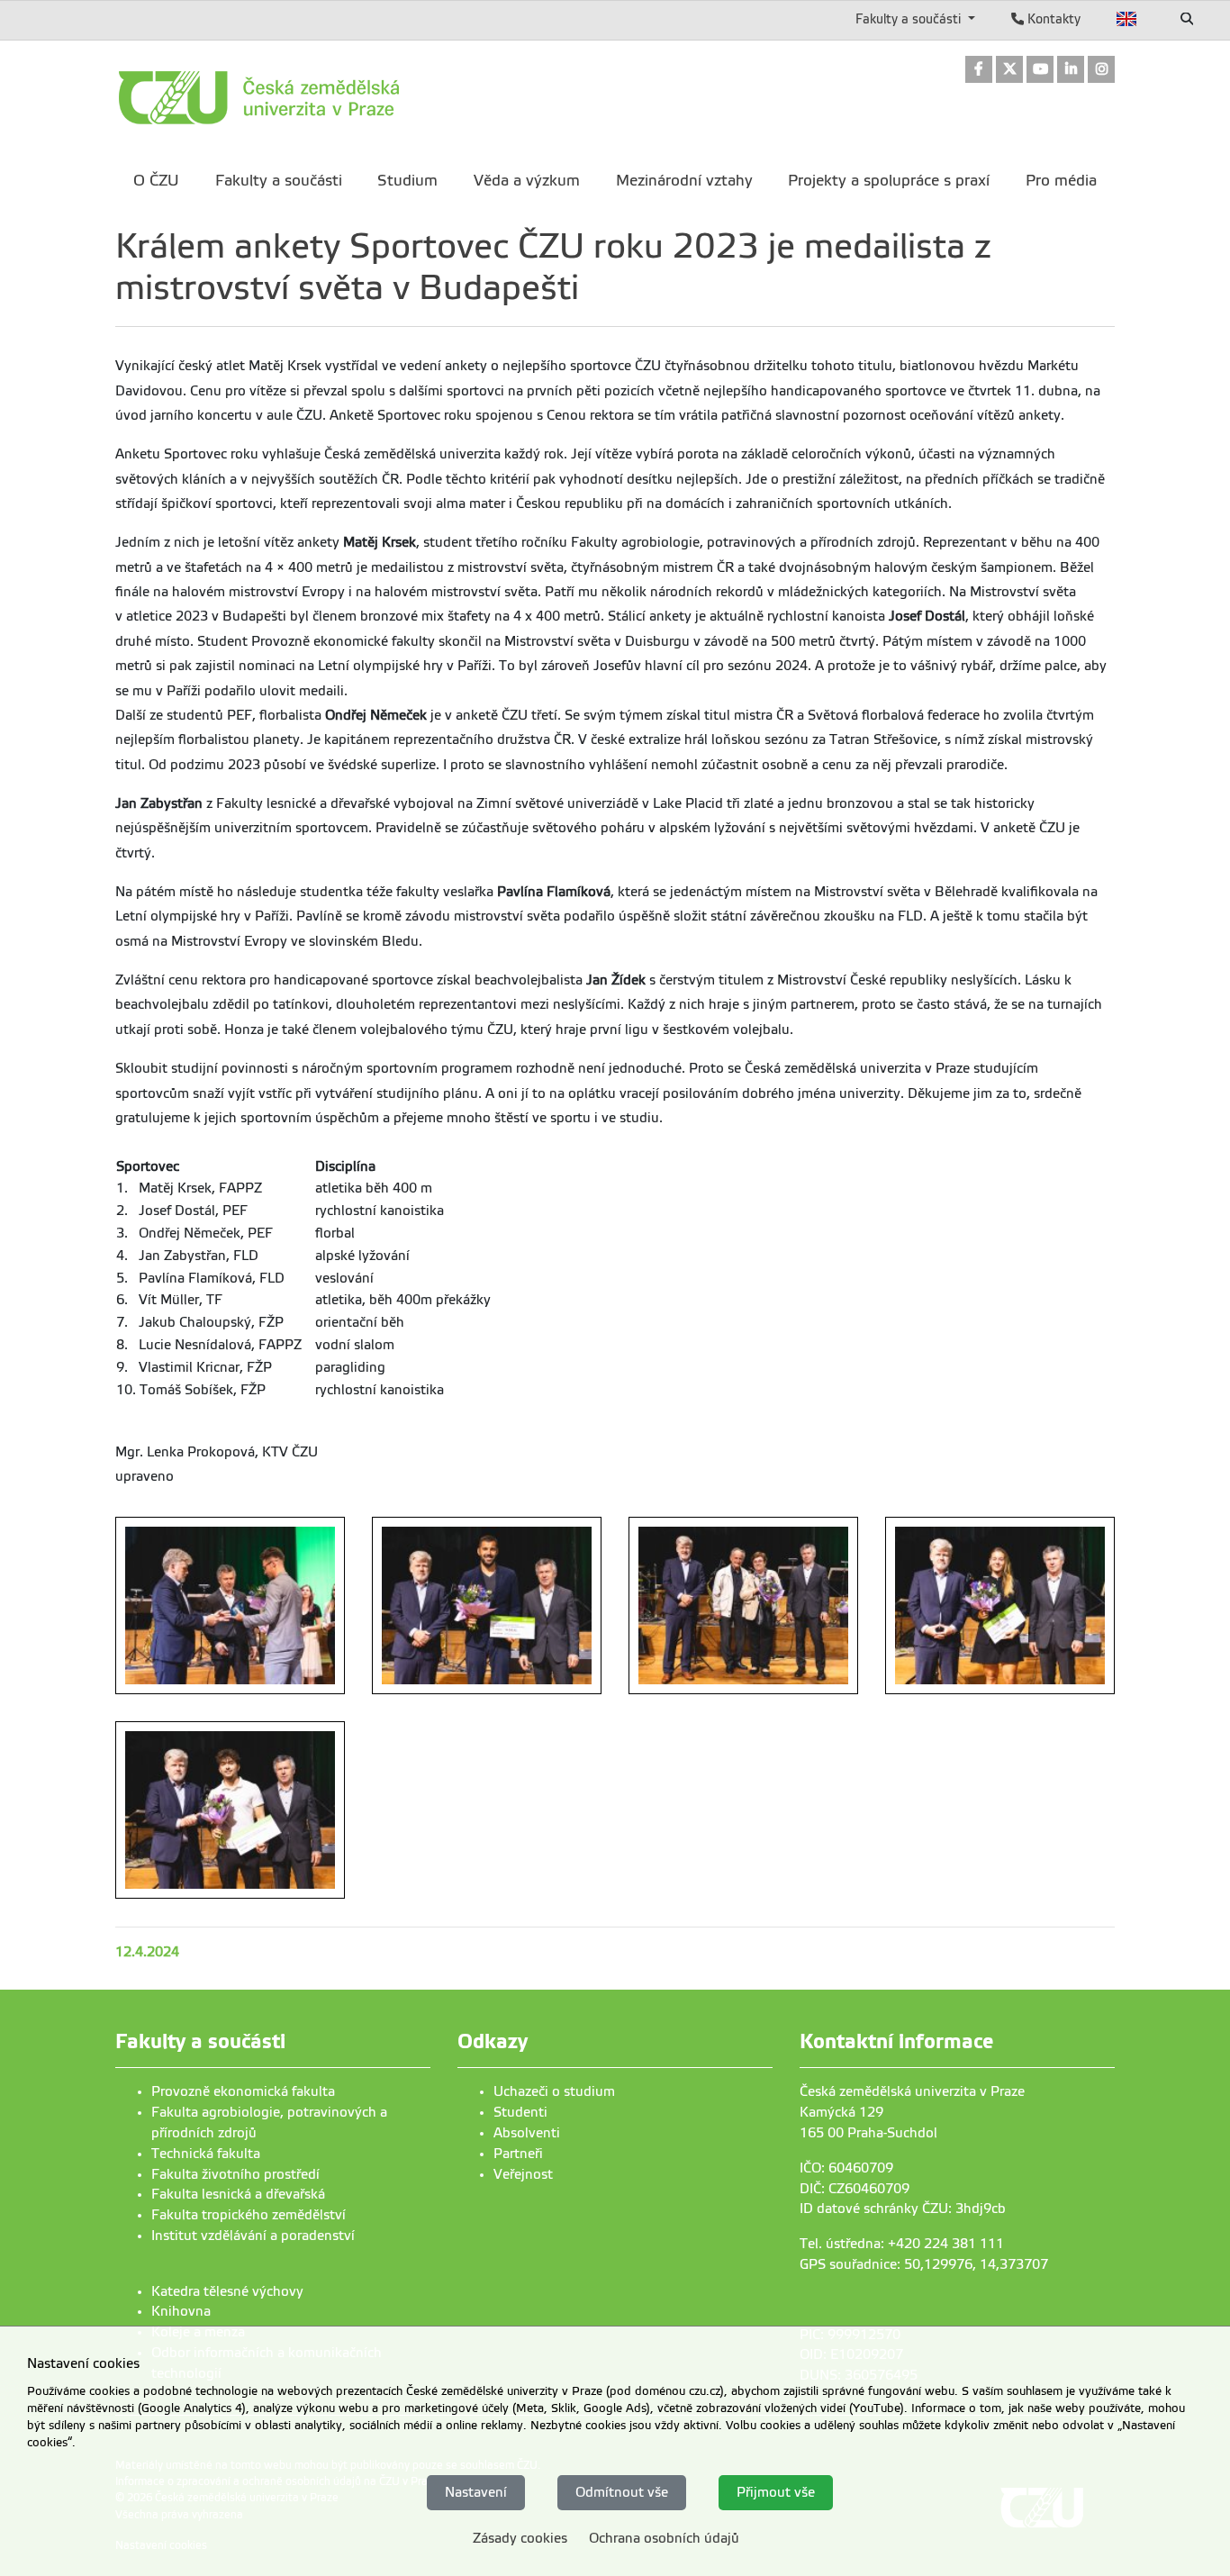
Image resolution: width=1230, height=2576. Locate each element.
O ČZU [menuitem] (156, 181)
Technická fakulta (206, 2154)
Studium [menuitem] (407, 181)
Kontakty (1052, 19)
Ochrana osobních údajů (664, 2538)
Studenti (520, 2112)
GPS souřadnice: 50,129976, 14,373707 (924, 2264)
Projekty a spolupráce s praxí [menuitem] (889, 181)
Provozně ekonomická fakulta (243, 2091)
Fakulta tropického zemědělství (249, 2215)
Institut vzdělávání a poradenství (253, 2236)
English (1127, 19)
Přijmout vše (776, 2492)
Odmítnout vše (622, 2492)
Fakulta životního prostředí (235, 2174)
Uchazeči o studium (554, 2091)
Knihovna (181, 2311)
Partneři (518, 2154)
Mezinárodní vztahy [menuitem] (684, 181)
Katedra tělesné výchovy (227, 2291)
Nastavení (476, 2492)
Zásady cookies (520, 2538)
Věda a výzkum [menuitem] (527, 181)
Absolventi (527, 2133)
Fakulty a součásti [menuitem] (279, 181)
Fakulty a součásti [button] (910, 19)
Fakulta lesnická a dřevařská (238, 2194)
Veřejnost (523, 2174)
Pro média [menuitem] (1061, 181)
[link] (979, 71)
